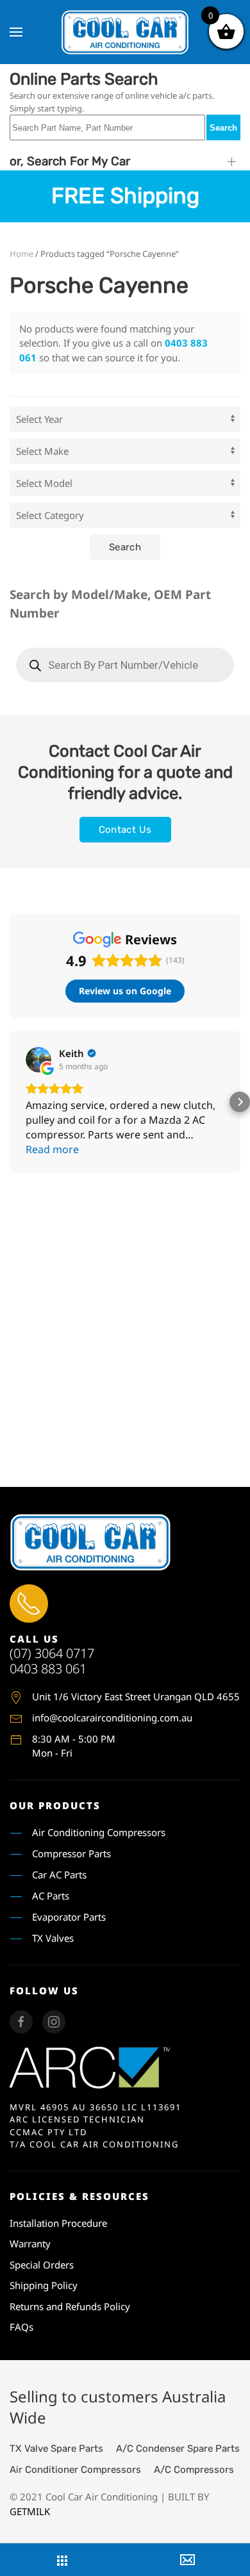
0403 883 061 (48, 1669)
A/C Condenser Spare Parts (178, 2449)
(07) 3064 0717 (52, 1653)
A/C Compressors (194, 2470)
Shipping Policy (44, 2285)
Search (223, 128)
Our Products (55, 1805)
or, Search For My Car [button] (70, 161)
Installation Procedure (58, 2223)
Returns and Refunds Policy (70, 2306)
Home (21, 254)
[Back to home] (125, 32)
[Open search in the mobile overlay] (125, 665)
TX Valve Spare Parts (56, 2449)
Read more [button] (52, 1149)
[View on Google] (38, 1060)
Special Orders (42, 2265)
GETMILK (30, 2511)
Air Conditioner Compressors (75, 2470)
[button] (16, 32)
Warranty (30, 2244)
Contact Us (125, 830)
